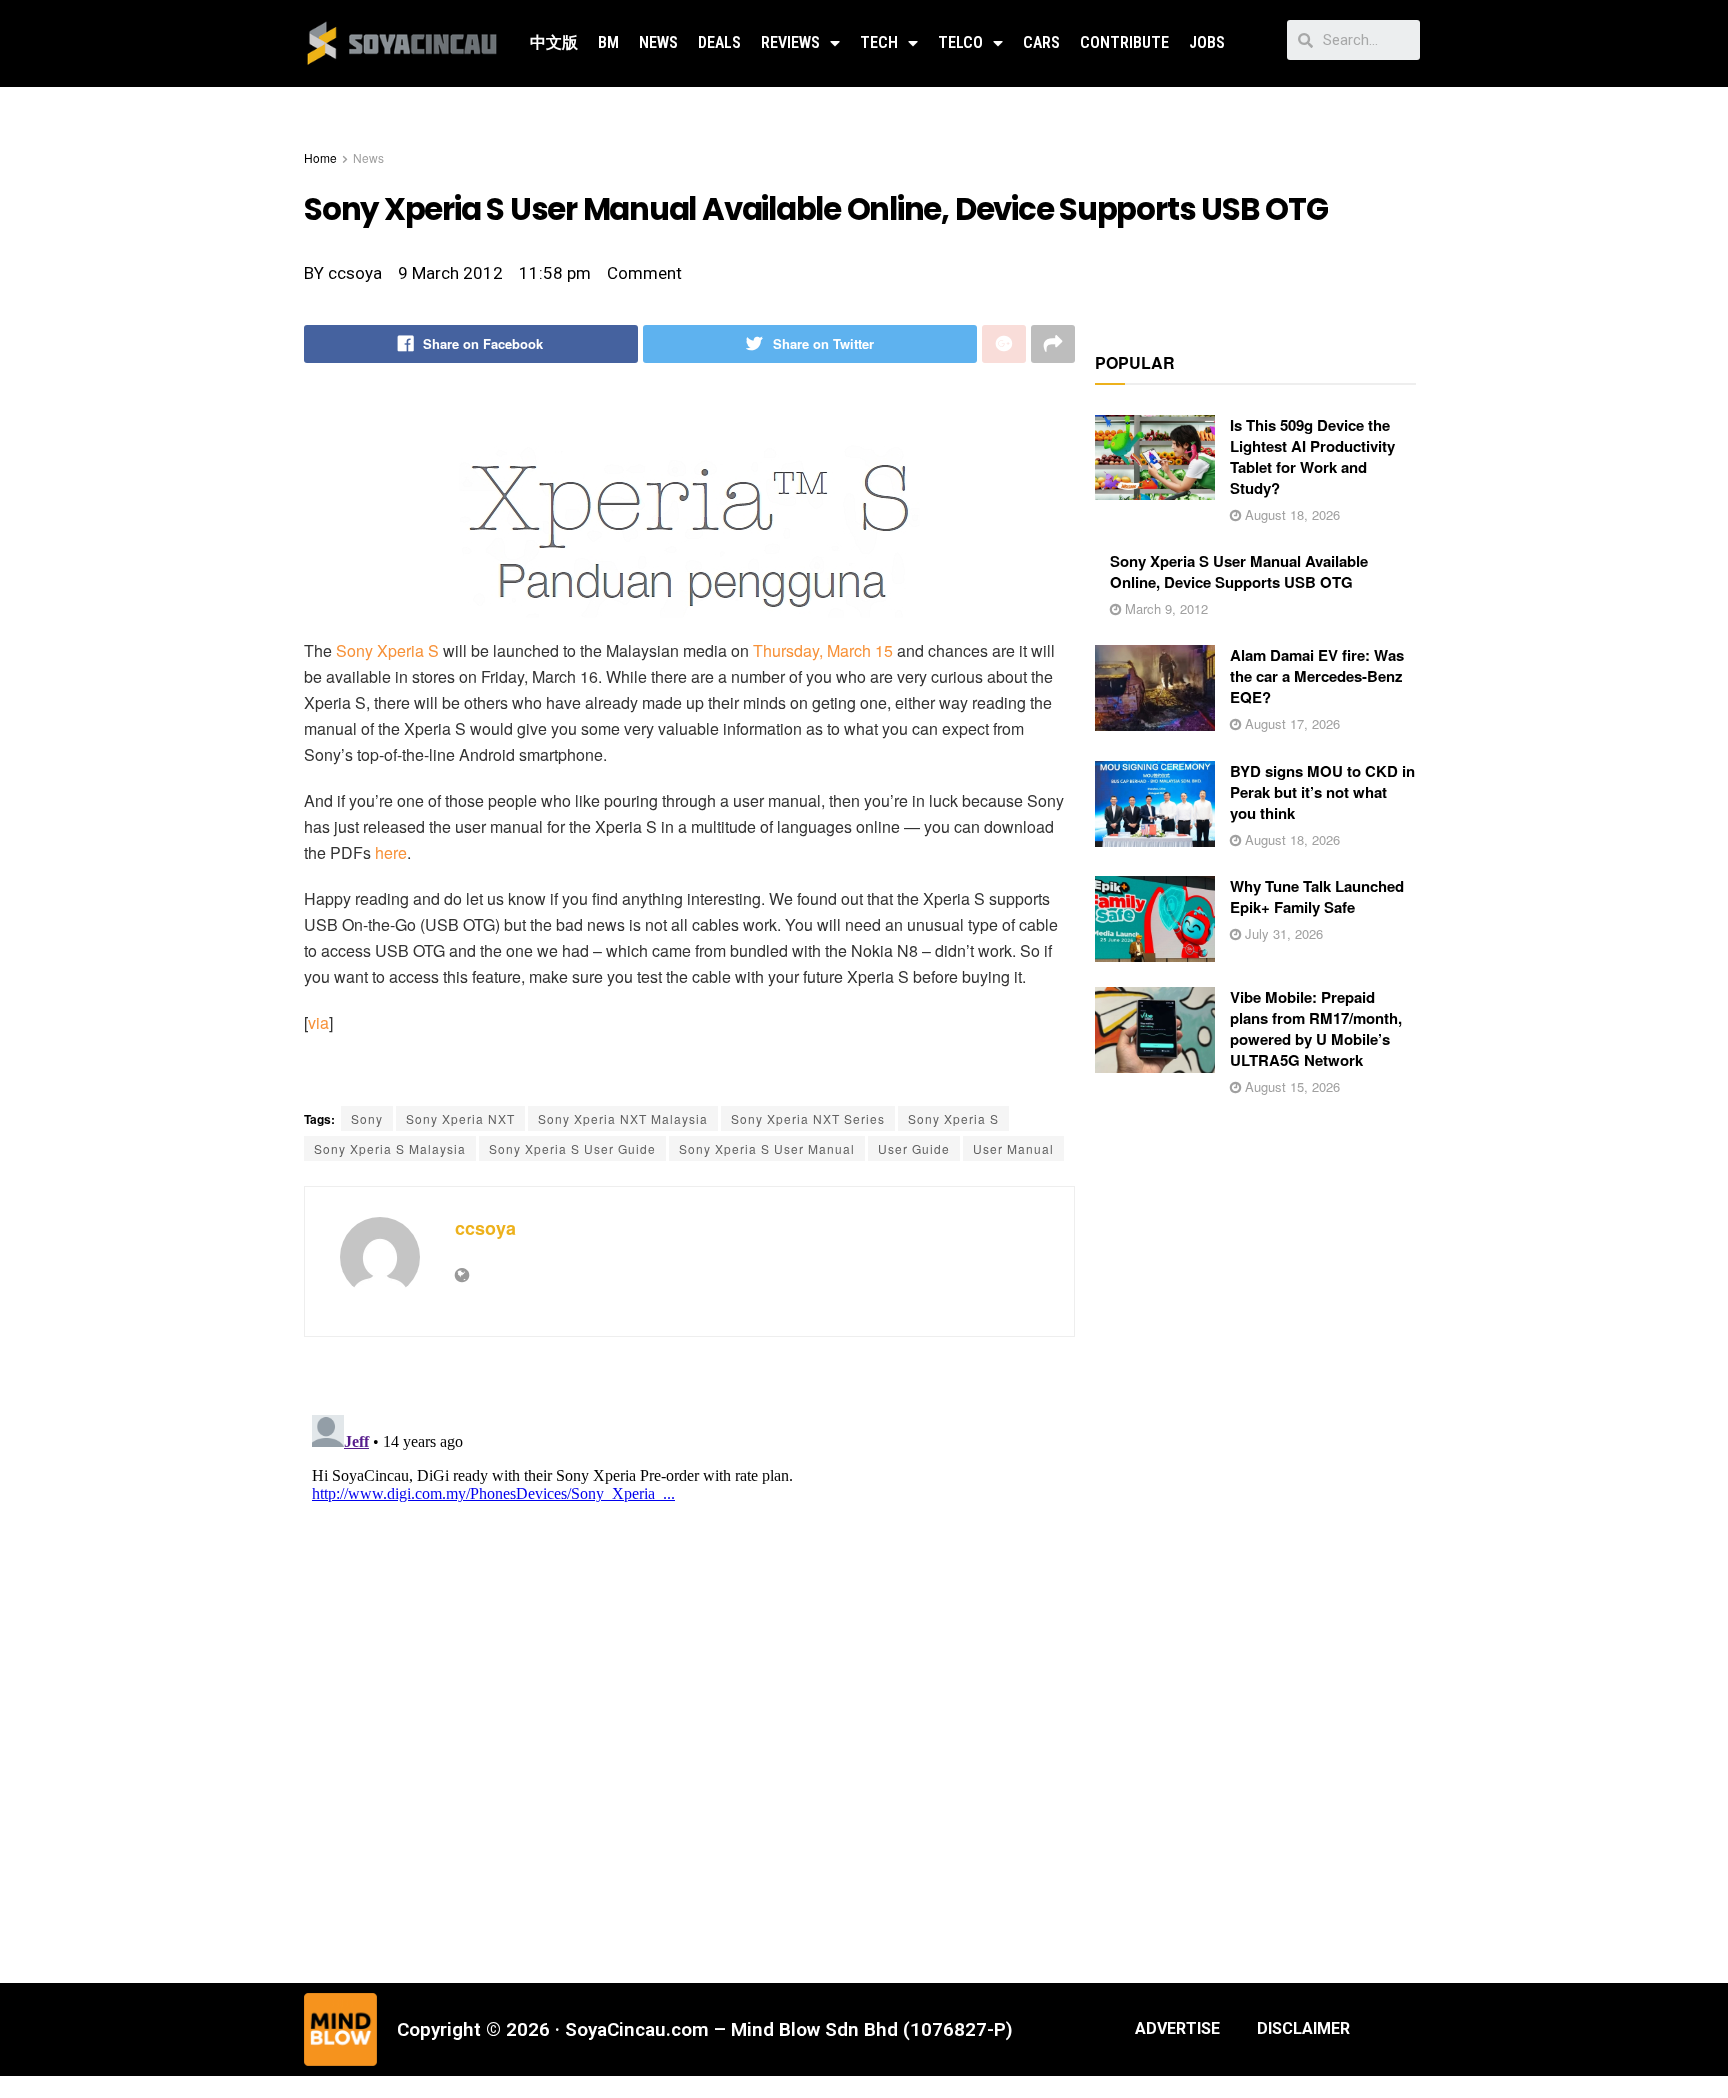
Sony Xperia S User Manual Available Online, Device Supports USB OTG (1239, 571)
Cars (1041, 42)
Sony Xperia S (387, 650)
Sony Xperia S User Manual (767, 1148)
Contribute (1124, 42)
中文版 (554, 42)
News (658, 42)
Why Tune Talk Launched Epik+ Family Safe (1317, 896)
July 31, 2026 (1282, 933)
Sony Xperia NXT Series (808, 1118)
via (318, 1022)
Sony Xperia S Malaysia (390, 1148)
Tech (879, 42)
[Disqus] (689, 1657)
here (391, 852)
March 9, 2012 (1164, 608)
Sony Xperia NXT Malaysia (623, 1118)
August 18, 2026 (1290, 514)
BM (608, 42)
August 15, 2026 (1290, 1086)
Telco (960, 42)
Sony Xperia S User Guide (572, 1148)
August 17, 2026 (1290, 723)
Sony (367, 1118)
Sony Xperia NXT (460, 1118)
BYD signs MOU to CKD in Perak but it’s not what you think (1322, 792)
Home (320, 157)
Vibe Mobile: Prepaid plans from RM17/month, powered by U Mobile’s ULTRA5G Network (1316, 1028)
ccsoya (485, 1228)
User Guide (914, 1148)
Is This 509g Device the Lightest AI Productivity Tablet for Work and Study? (1312, 456)
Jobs (1207, 42)
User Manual (1013, 1148)
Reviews (790, 42)
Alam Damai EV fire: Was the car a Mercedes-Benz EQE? (1317, 676)
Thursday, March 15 (823, 650)
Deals (719, 42)
